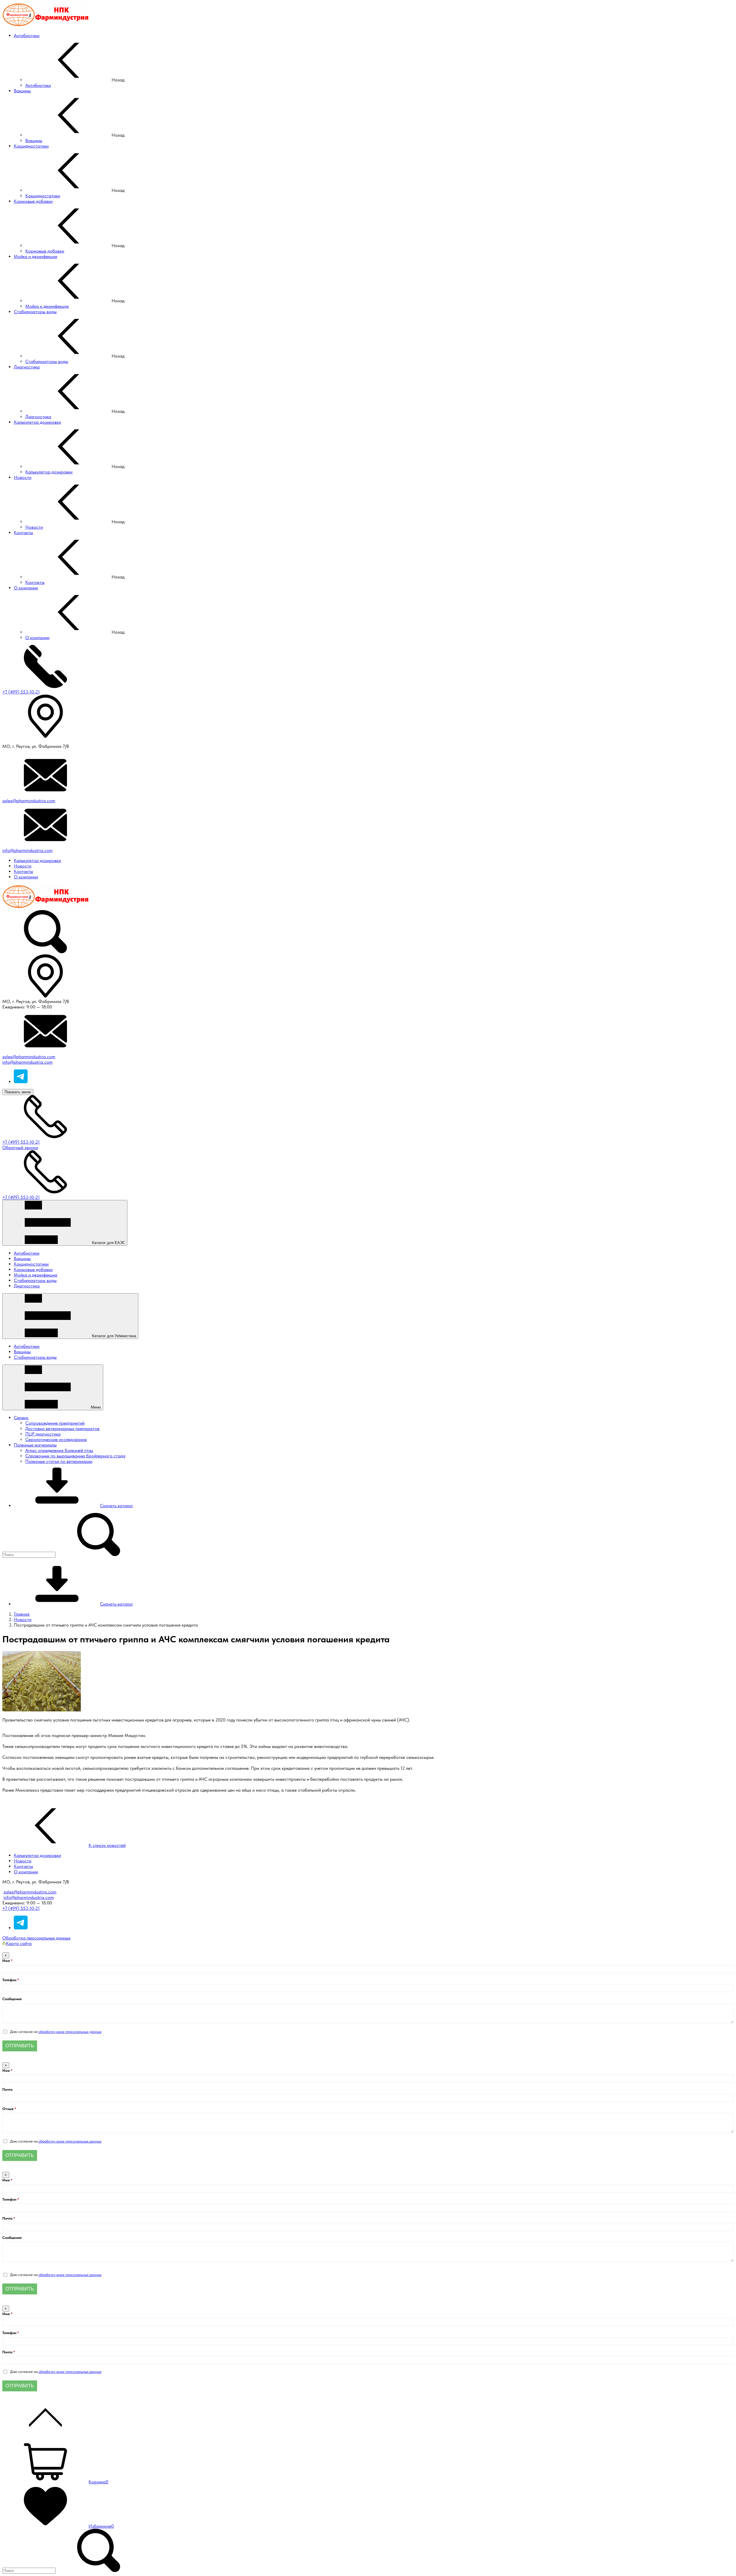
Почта (7, 2089)
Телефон (10, 1980)
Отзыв (8, 2109)
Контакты (23, 871)
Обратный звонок (20, 1147)
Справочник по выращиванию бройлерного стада (75, 1456)
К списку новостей (107, 1845)
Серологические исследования (56, 1439)
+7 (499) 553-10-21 (21, 692)
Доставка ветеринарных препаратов (62, 1429)
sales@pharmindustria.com (29, 801)
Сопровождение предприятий (55, 1423)
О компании (26, 877)
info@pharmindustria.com (27, 850)
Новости (23, 866)
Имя (6, 1961)
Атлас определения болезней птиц (59, 1450)
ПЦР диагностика (43, 1434)
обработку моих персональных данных (70, 2032)
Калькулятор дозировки (37, 860)
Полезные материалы (35, 1445)
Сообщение (12, 1999)
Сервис (21, 1418)
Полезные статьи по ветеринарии (59, 1461)
